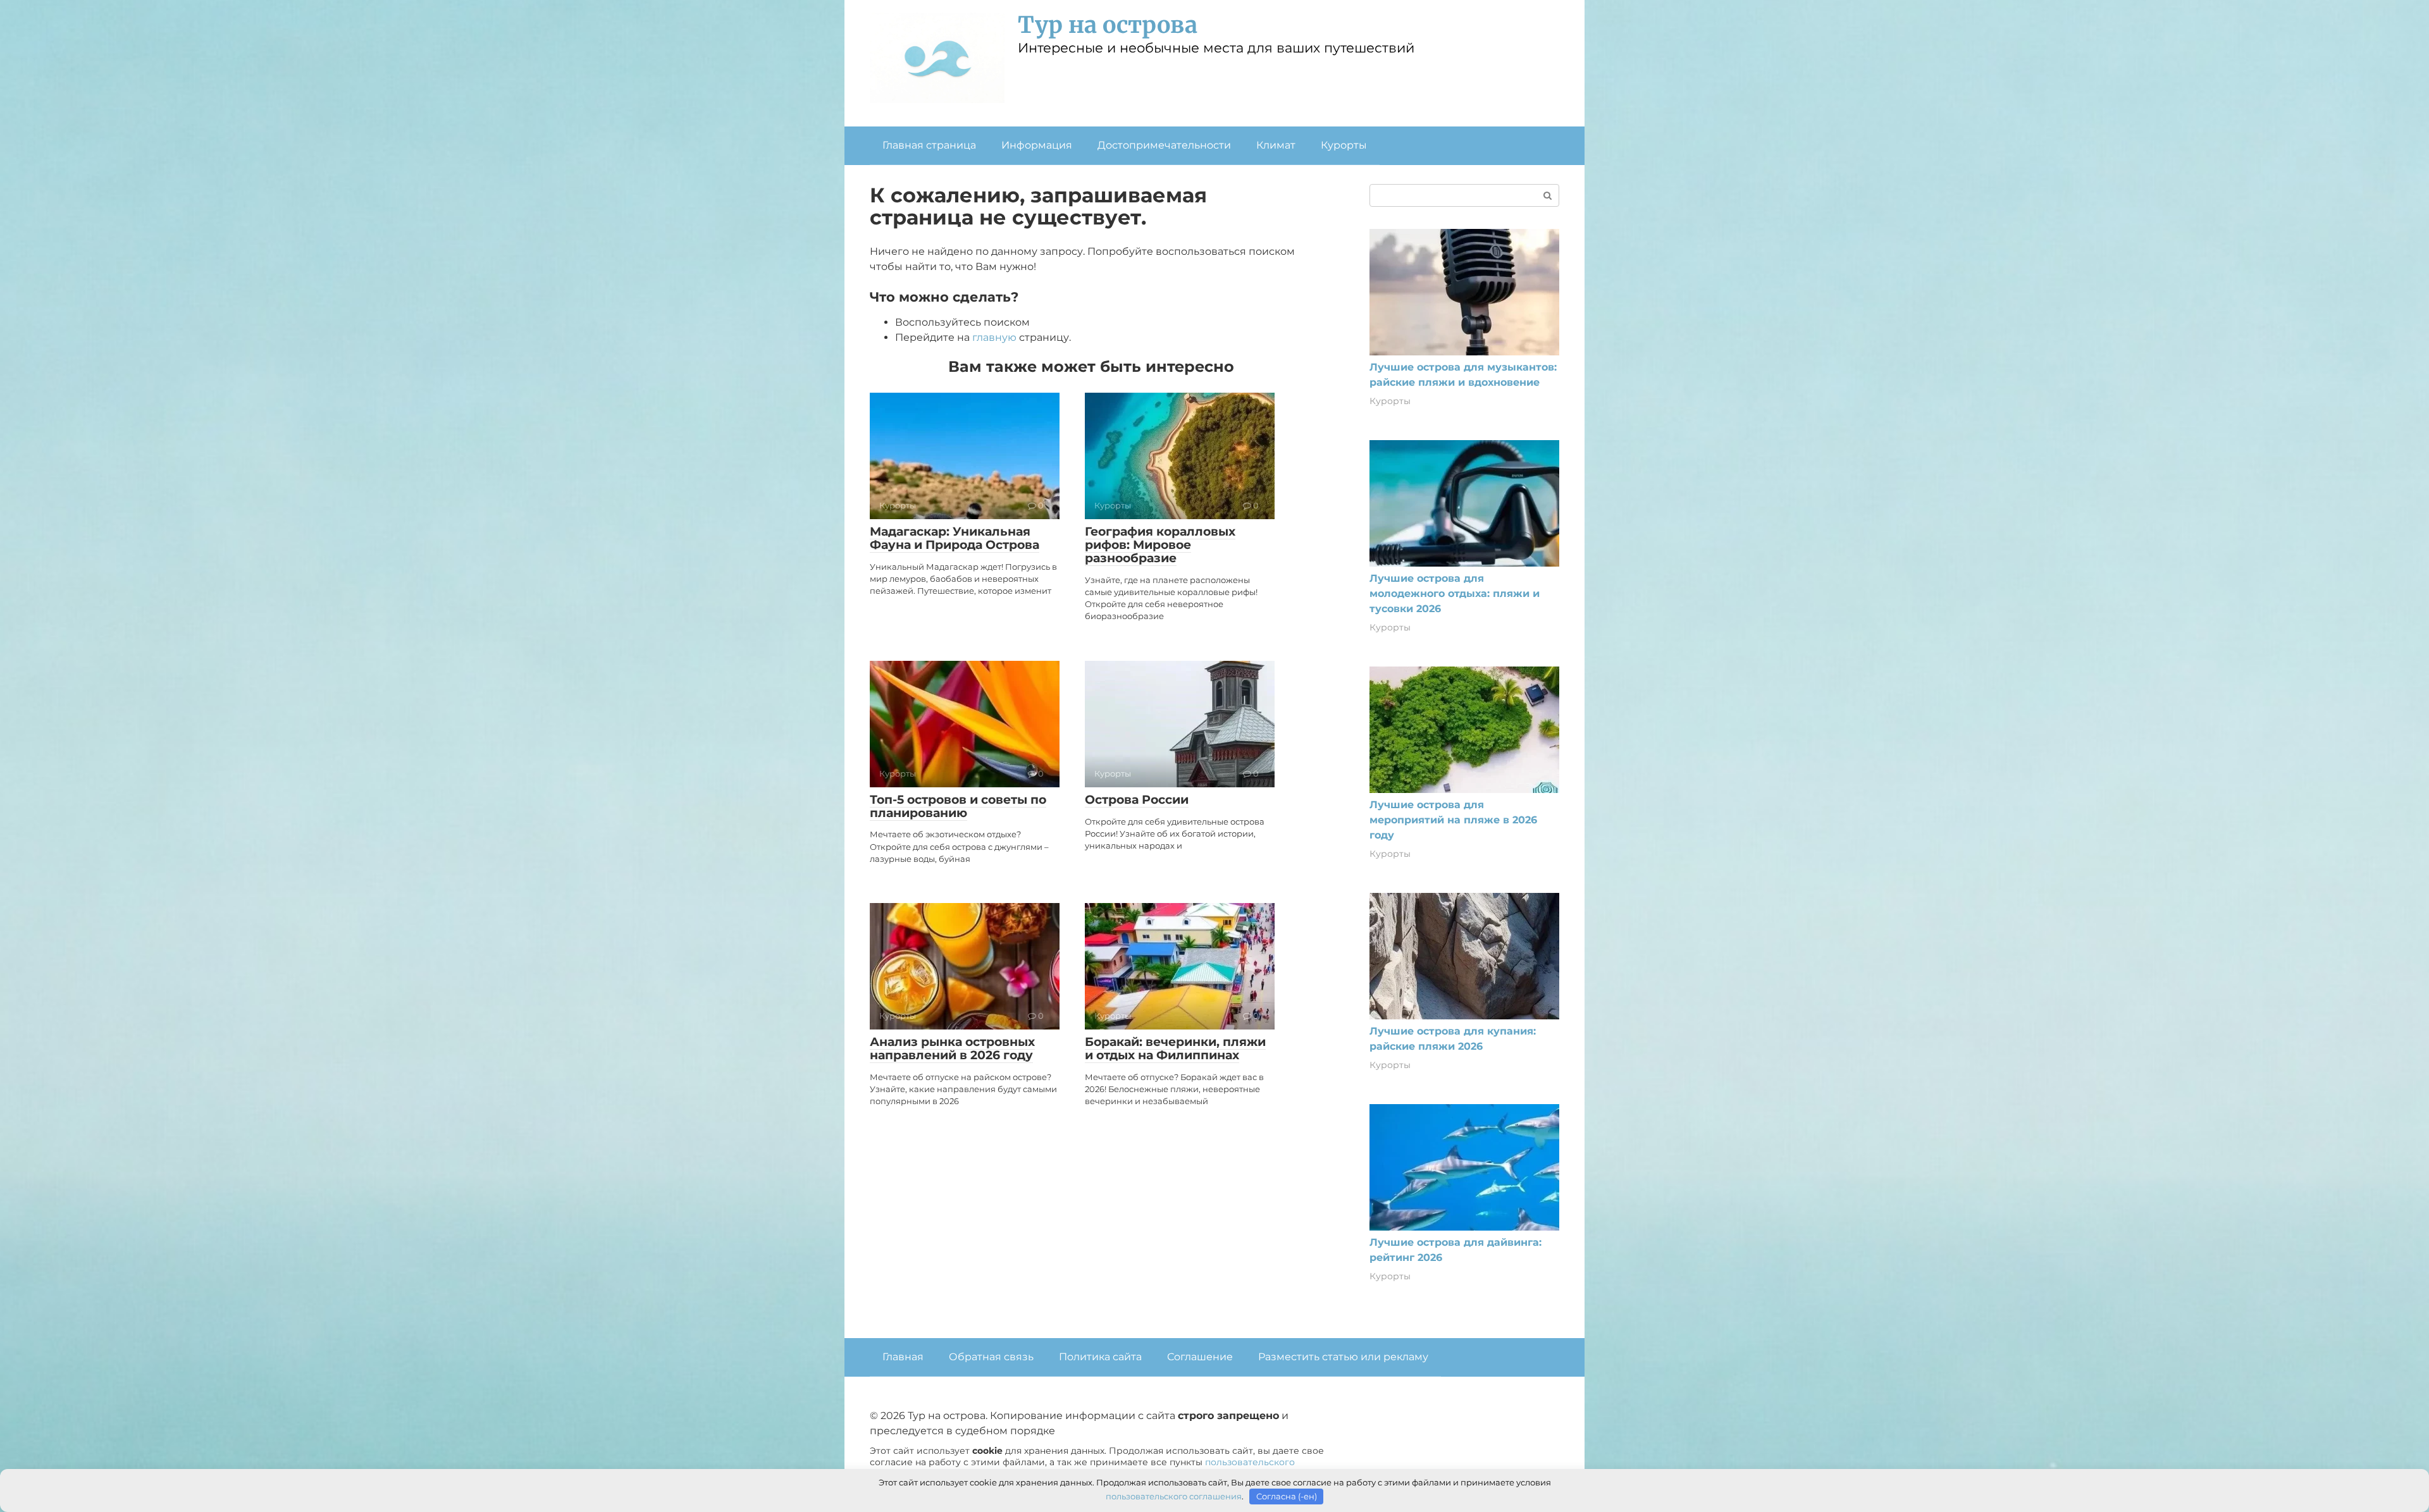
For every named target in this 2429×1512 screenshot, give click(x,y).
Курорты (1344, 145)
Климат (1276, 145)
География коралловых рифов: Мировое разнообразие (1160, 545)
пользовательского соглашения (1174, 1496)
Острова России (1137, 800)
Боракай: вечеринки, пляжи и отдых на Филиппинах (1175, 1048)
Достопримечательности (1164, 145)
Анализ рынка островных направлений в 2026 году (952, 1048)
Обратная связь (991, 1357)
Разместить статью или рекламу (1343, 1357)
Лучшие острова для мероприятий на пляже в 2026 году (1453, 820)
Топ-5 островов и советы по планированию (958, 806)
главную (994, 337)
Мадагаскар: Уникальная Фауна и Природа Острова (955, 538)
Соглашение (1200, 1357)
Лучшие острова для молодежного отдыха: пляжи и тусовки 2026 (1455, 593)
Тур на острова (1108, 25)
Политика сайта (1100, 1357)
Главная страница (929, 145)
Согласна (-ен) (1287, 1496)
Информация (1037, 145)
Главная (903, 1357)
